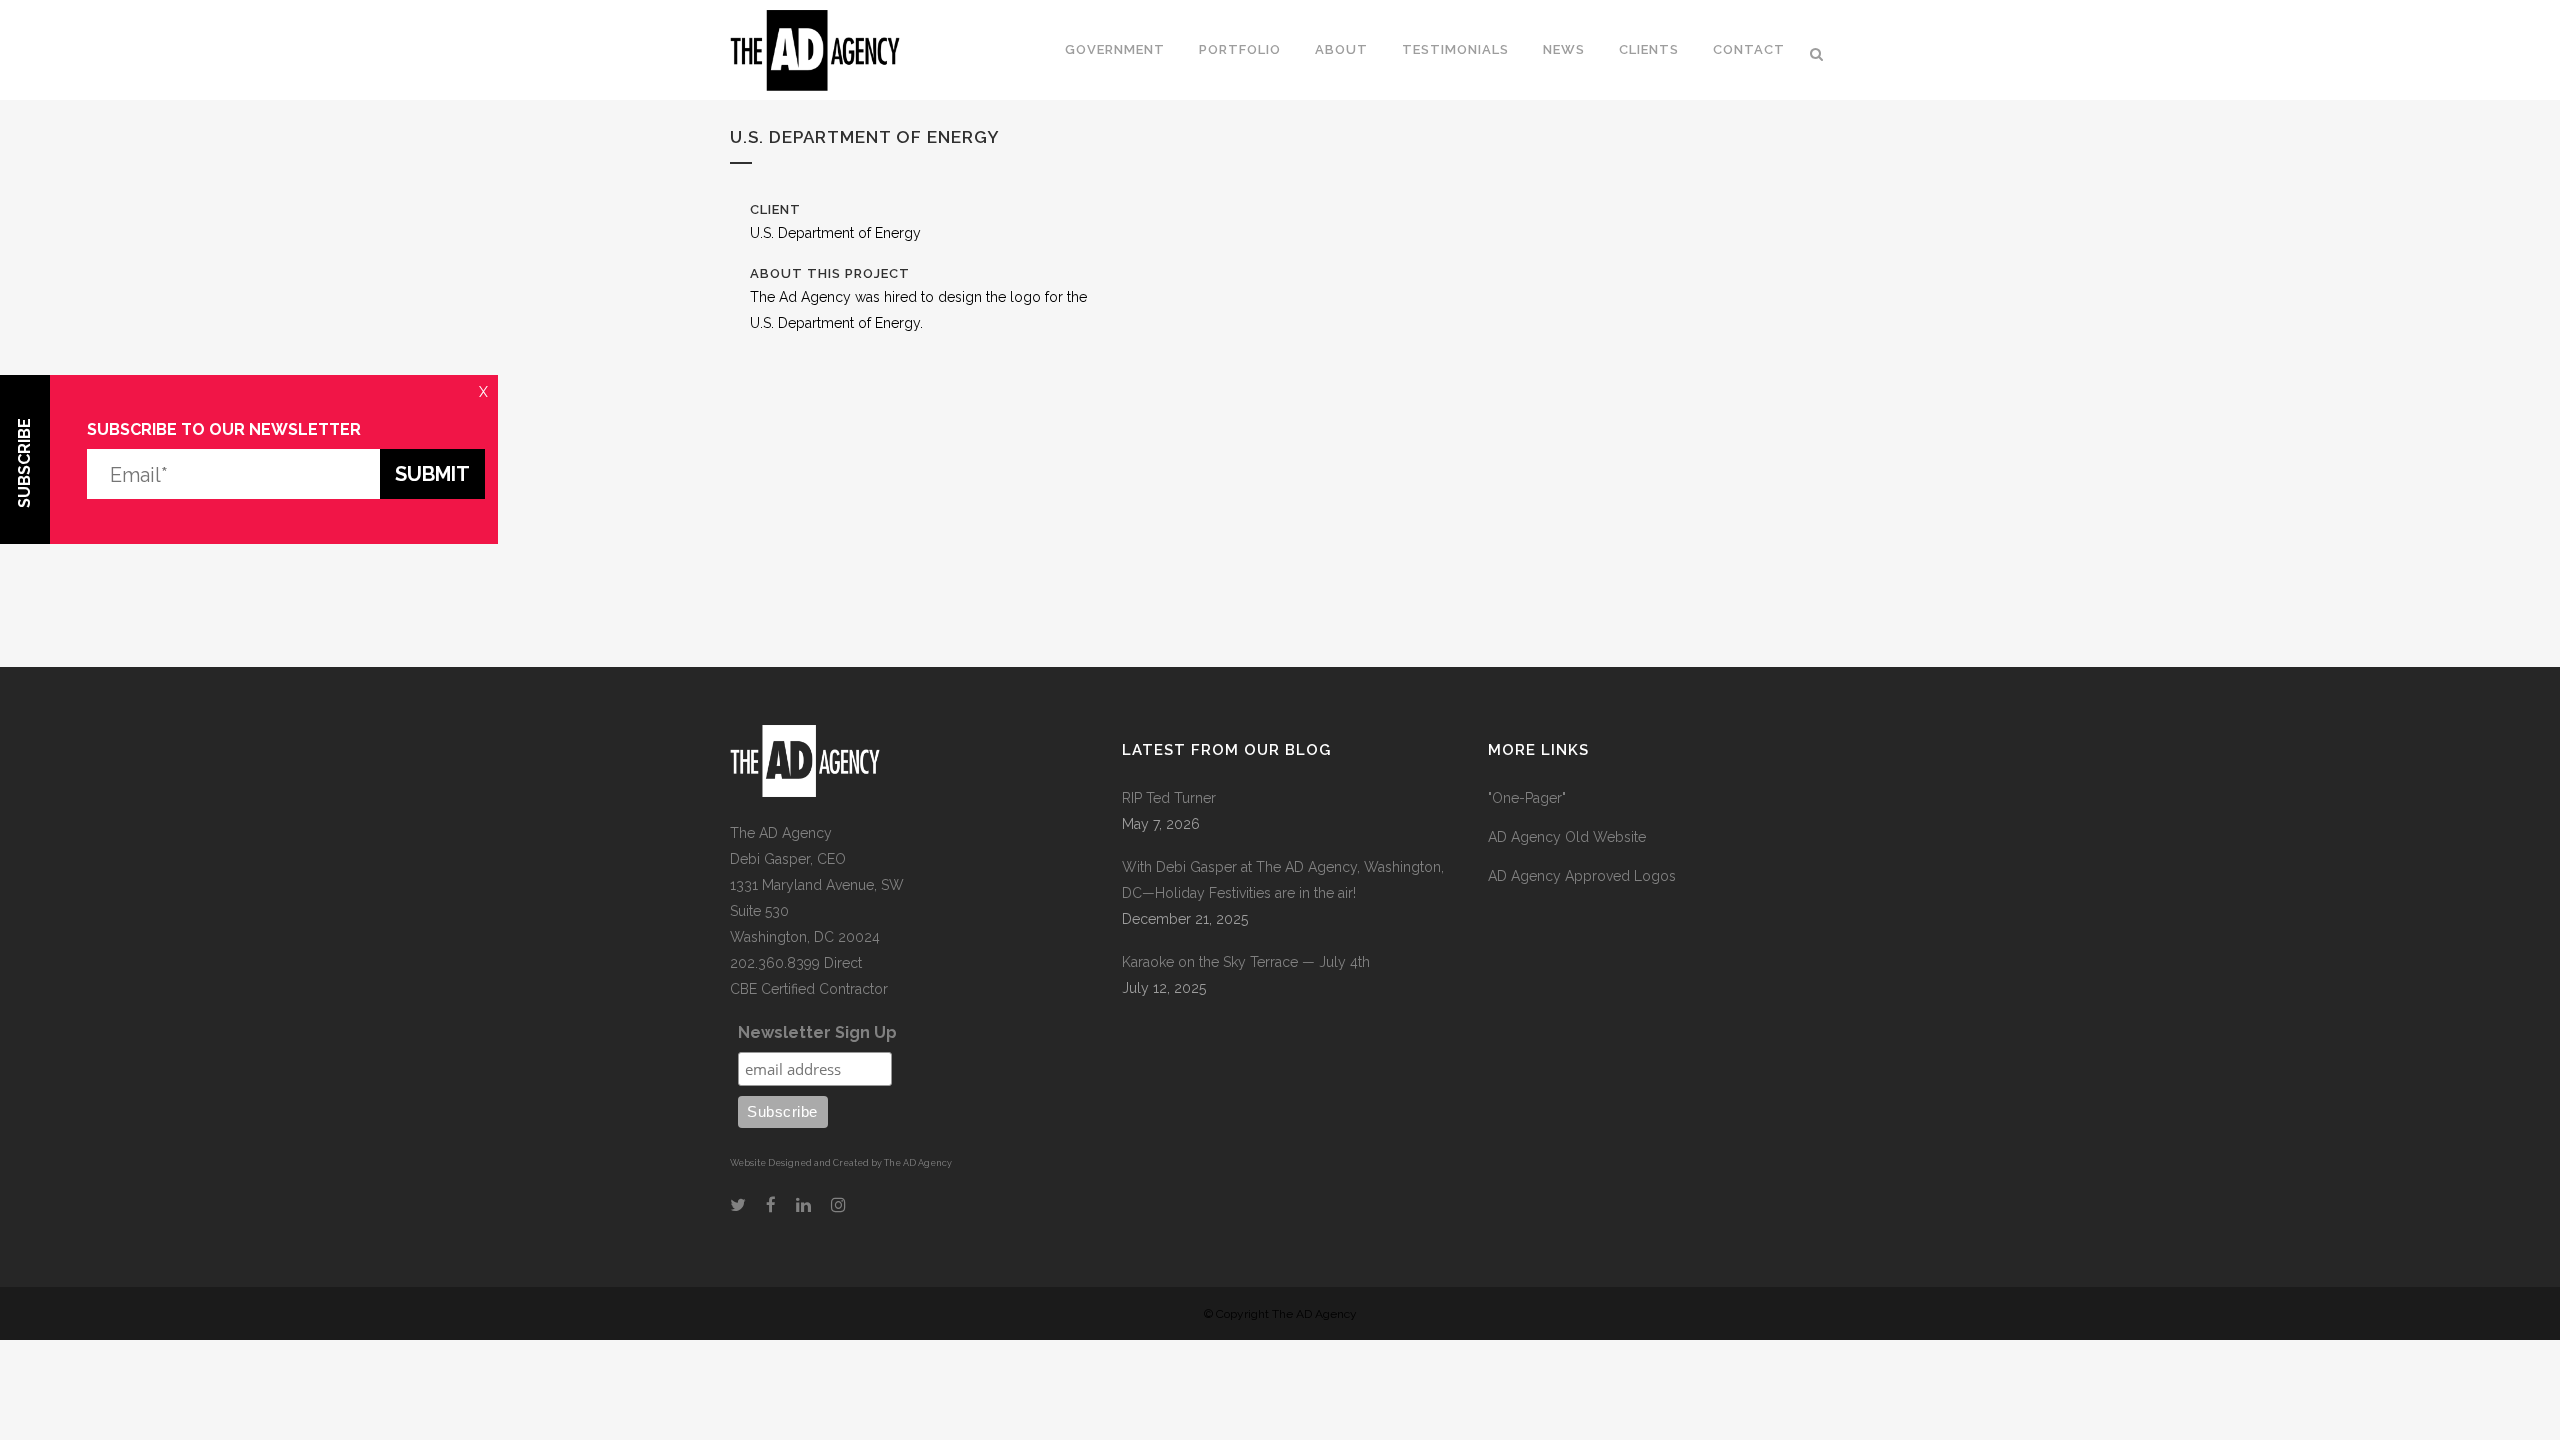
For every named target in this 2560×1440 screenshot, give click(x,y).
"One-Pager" (1527, 798)
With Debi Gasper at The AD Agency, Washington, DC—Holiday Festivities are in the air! (1283, 880)
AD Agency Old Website (1567, 837)
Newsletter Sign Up (817, 1032)
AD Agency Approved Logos (1582, 876)
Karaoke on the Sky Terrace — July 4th (1246, 962)
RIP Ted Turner (1169, 798)
